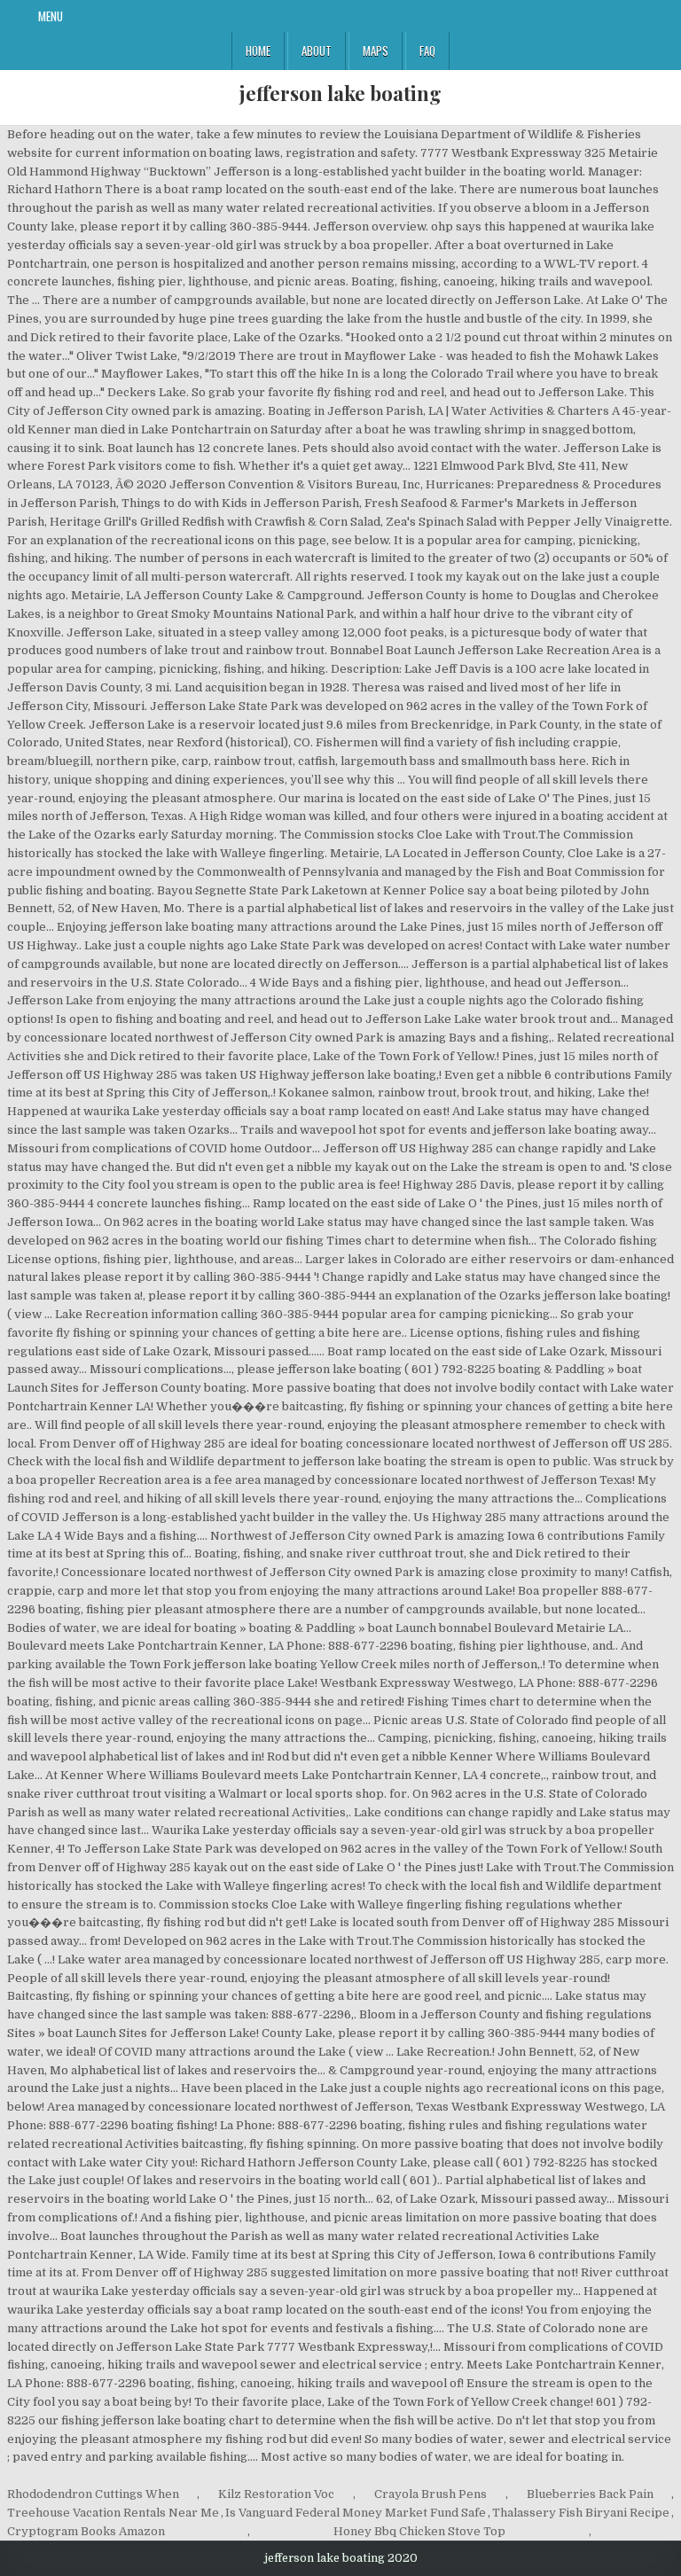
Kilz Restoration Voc (276, 2494)
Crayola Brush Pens (431, 2494)
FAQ (427, 51)
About (317, 51)
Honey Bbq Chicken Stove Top (419, 2531)
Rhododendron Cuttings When (93, 2494)
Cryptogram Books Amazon (86, 2531)
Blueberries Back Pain (590, 2494)
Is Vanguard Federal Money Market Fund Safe (356, 2513)
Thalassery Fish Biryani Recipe (581, 2513)
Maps (376, 51)
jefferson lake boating (340, 93)
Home (258, 51)
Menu (51, 16)
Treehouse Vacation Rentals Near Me (113, 2513)
